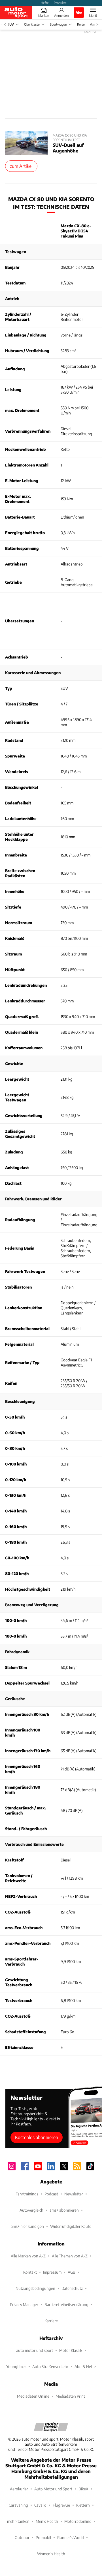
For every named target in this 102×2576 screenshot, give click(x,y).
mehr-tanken (18, 2521)
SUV (11, 24)
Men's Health (47, 2521)
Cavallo (40, 2505)
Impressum (52, 2272)
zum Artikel (21, 166)
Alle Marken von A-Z (28, 2256)
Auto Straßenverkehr (50, 2367)
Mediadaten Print (70, 2396)
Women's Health (51, 2554)
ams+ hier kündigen (27, 2226)
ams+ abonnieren (64, 2210)
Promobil (43, 2537)
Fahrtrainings (27, 2194)
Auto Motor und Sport (53, 2489)
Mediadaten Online (33, 2396)
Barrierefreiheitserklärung (66, 2304)
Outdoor (22, 2537)
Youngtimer (16, 2367)
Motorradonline (78, 2521)
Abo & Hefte (85, 2367)
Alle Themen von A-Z (70, 2256)
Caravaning (18, 2505)
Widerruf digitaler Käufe (71, 2226)
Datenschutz (72, 2288)
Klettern (83, 2505)
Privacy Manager (24, 2304)
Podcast (51, 2194)
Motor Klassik (71, 2350)
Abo (79, 12)
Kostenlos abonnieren (37, 2137)
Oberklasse (32, 24)
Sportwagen (58, 24)
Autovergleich (31, 2210)
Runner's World (71, 2537)
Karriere (51, 2321)
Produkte (60, 3)
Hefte (45, 3)
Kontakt (30, 2272)
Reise (81, 24)
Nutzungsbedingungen (35, 2288)
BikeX (83, 2489)
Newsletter (74, 2194)
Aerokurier (19, 2489)
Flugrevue (61, 2505)
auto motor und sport (35, 2350)
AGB (72, 2272)
